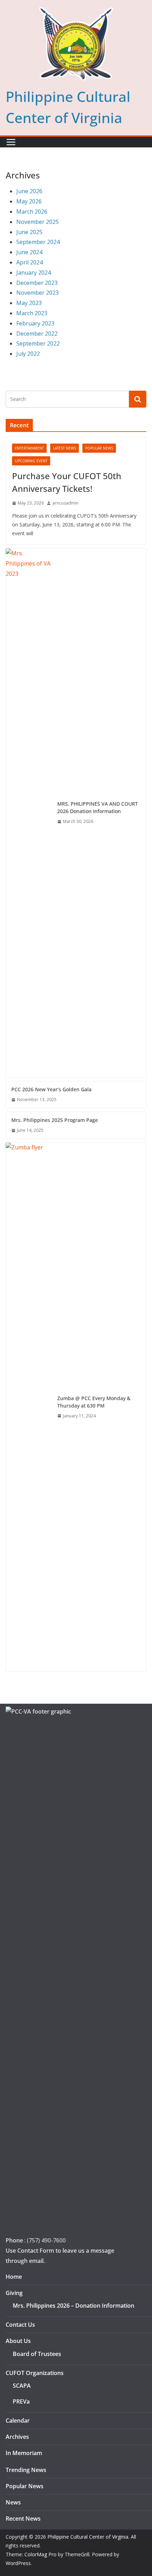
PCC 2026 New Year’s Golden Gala (51, 1089)
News (13, 2502)
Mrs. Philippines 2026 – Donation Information (74, 2306)
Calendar (18, 2421)
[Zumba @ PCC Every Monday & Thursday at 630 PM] (29, 1407)
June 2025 (29, 232)
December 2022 (37, 334)
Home (14, 2277)
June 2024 (29, 252)
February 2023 (35, 323)
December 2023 (37, 283)
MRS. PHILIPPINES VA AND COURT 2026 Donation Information (98, 807)
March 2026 (32, 212)
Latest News (65, 448)
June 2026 (29, 191)
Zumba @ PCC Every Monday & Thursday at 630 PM (94, 1402)
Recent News (23, 2519)
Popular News (99, 448)
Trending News (26, 2470)
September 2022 (38, 343)
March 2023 (32, 313)
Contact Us (20, 2325)
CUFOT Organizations (35, 2373)
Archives (17, 2437)
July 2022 (28, 354)
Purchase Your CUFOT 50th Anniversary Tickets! (67, 482)
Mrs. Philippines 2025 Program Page (55, 1120)
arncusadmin (65, 503)
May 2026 (29, 201)
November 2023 (37, 293)
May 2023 (29, 303)
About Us (18, 2341)
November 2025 (37, 222)
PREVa (21, 2401)
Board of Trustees (37, 2354)
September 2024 (38, 242)
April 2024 (30, 262)
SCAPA (22, 2386)
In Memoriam (24, 2453)
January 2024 (34, 273)
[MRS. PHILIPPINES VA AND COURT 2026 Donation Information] (29, 813)
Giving (14, 2293)
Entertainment (29, 448)
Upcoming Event (31, 461)
